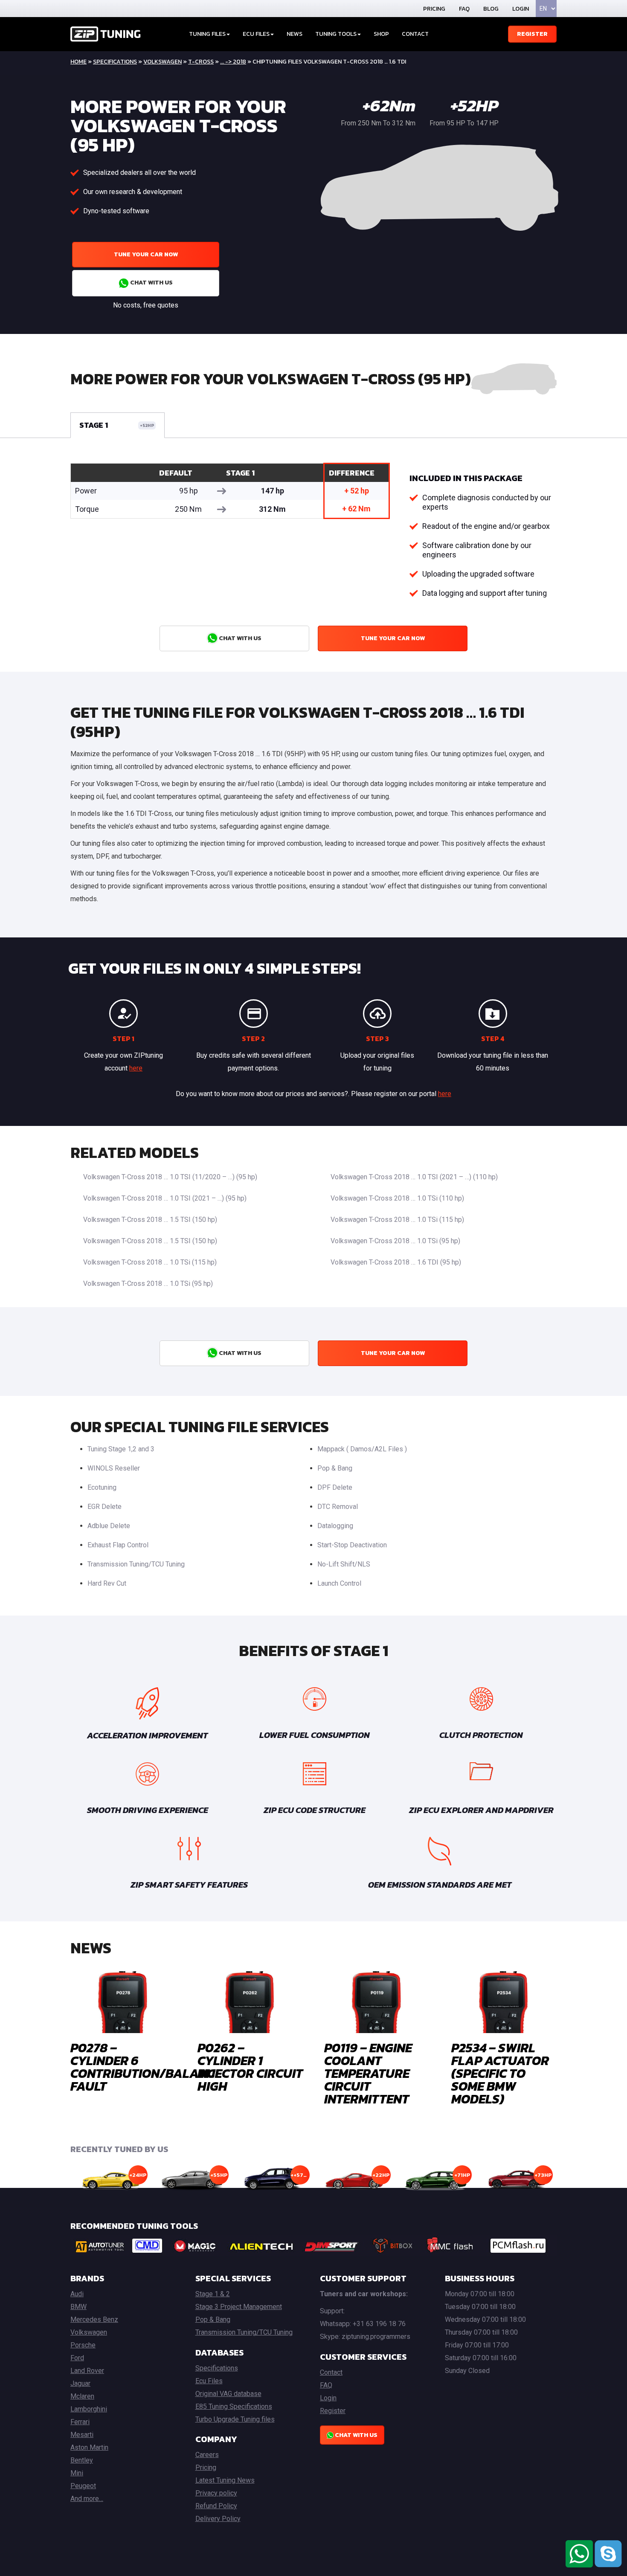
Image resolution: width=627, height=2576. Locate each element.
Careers (207, 2455)
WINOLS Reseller (114, 1468)
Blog (491, 9)
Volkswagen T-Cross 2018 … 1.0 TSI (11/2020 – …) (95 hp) (170, 1177)
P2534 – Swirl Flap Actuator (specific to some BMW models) (500, 2073)
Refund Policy (216, 2506)
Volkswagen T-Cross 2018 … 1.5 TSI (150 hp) (150, 1220)
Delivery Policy (218, 2519)
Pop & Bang (335, 1468)
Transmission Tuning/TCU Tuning (136, 1564)
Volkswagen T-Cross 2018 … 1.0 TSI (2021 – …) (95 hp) (165, 1198)
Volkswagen (163, 62)
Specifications (115, 62)
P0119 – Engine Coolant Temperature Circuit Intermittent (368, 2073)
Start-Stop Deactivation (352, 1545)
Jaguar (80, 2383)
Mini (77, 2473)
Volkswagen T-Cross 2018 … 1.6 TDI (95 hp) (396, 1262)
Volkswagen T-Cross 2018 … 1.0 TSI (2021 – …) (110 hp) (414, 1177)
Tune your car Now (146, 254)
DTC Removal (338, 1507)
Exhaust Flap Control (118, 1545)
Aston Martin (89, 2447)
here (136, 1068)
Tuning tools (336, 34)
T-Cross (201, 62)
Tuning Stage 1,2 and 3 (121, 1449)
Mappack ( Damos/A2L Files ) (362, 1449)
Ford (77, 2358)
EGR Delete (104, 1507)
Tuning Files (207, 34)
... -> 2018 (233, 62)
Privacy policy (216, 2493)
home (78, 62)
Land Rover (87, 2371)
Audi (77, 2294)
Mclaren (82, 2396)
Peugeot (83, 2486)
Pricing (434, 9)
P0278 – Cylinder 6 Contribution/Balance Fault (146, 2067)
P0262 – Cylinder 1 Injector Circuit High (250, 2067)
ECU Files (256, 34)
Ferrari (80, 2422)
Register (532, 34)
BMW (78, 2307)
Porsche (83, 2345)
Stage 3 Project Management (239, 2307)
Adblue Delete (109, 1526)
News (295, 34)
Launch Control (339, 1583)
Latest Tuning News (225, 2480)
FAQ (464, 9)
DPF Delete (335, 1487)
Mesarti (82, 2435)
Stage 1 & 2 (213, 2294)
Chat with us (151, 283)
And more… (87, 2499)
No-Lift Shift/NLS (344, 1564)
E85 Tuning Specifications (234, 2406)
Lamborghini (89, 2409)
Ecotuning (102, 1487)
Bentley (82, 2460)
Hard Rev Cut (107, 1583)
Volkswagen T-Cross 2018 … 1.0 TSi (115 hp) (397, 1220)
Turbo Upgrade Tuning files (235, 2419)
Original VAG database (228, 2394)
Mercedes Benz (94, 2319)
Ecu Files (209, 2381)
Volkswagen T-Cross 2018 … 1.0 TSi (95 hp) (395, 1241)
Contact (415, 34)
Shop (381, 34)
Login (521, 9)
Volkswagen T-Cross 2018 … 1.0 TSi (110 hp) (397, 1198)
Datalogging (335, 1526)
